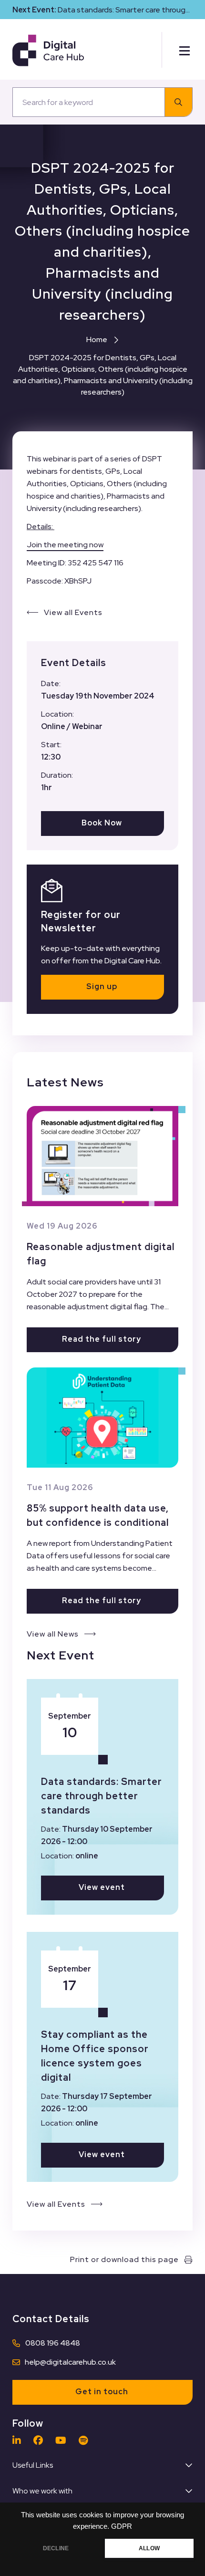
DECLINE (56, 2548)
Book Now (102, 823)
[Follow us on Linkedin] (19, 2440)
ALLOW (149, 2548)
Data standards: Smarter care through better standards (102, 1796)
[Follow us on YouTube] (63, 2440)
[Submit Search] (179, 102)
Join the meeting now (65, 545)
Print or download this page (124, 2259)
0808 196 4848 (53, 2343)
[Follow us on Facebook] (41, 2440)
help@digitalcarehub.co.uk (70, 2362)
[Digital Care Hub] (48, 50)
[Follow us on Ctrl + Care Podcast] (86, 2440)
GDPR (122, 2526)
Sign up (102, 986)
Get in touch (102, 2392)
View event (102, 1887)
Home (97, 339)
